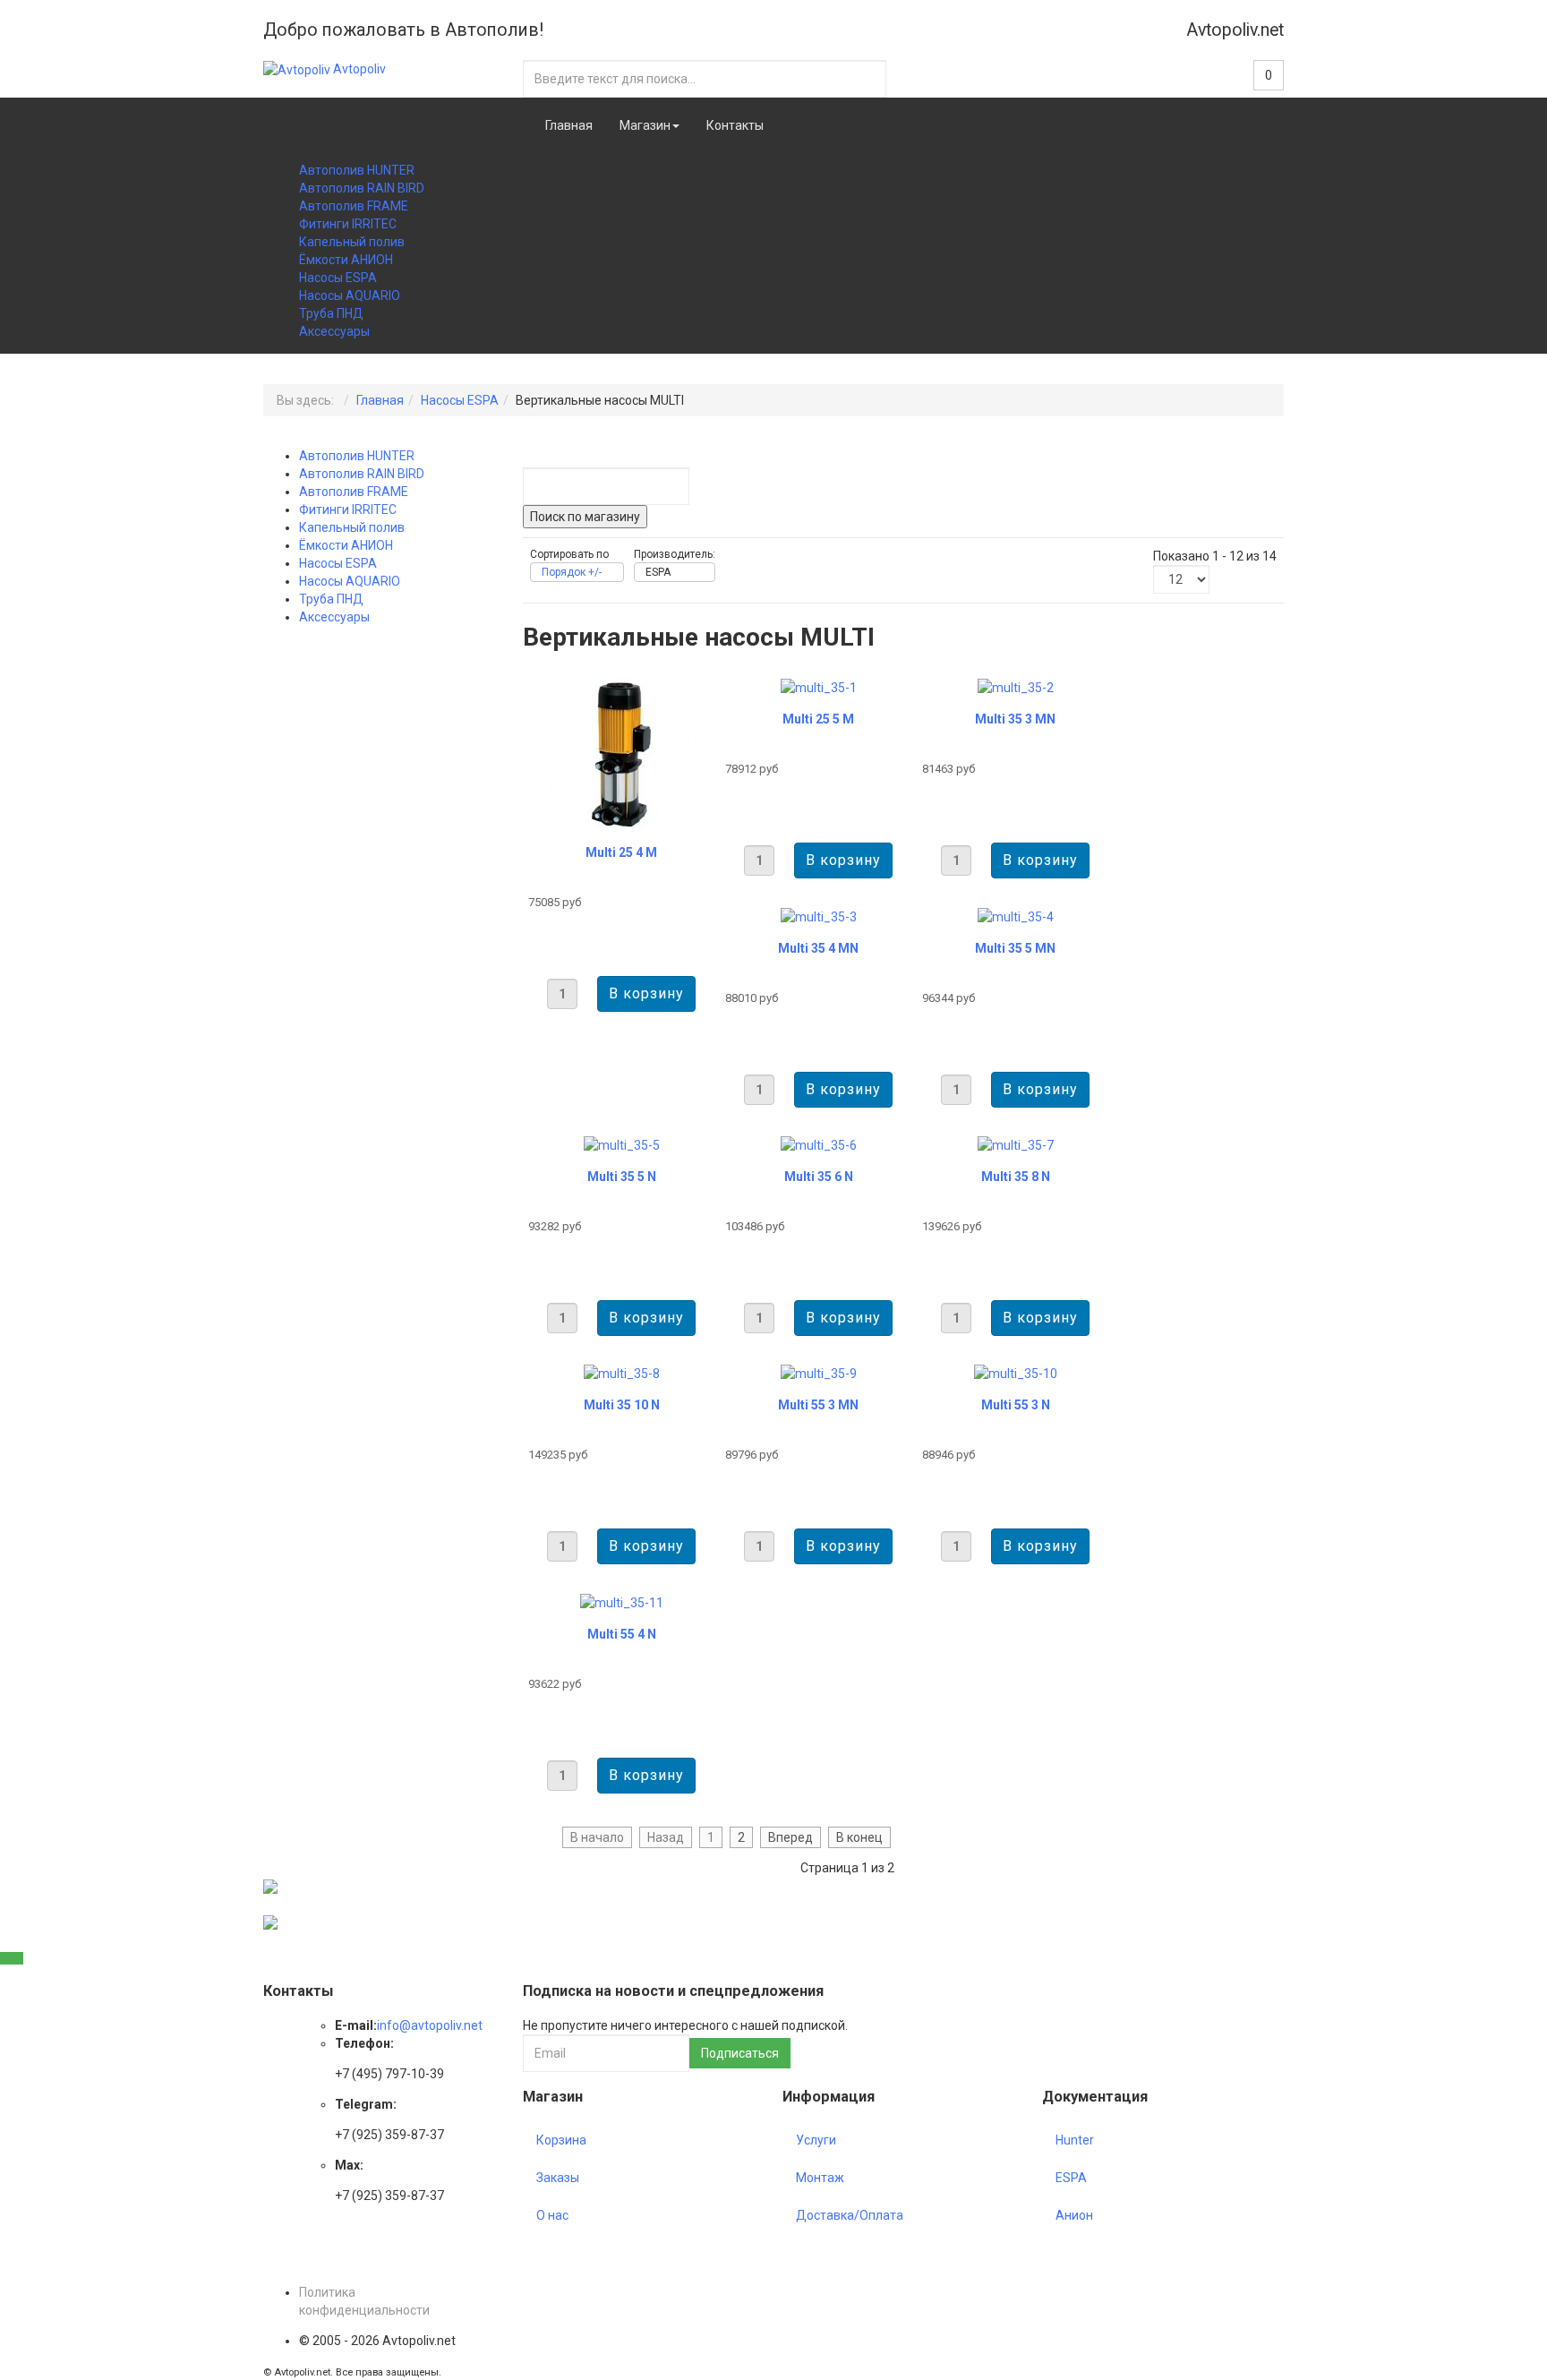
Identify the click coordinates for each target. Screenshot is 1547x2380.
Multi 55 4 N (622, 1634)
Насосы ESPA (460, 400)
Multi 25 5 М (818, 719)
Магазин (645, 125)
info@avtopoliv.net (430, 2025)
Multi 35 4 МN (818, 948)
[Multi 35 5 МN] (1016, 915)
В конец (859, 1837)
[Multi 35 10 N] (622, 1373)
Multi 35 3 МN (1015, 719)
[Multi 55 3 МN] (819, 1373)
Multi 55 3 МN (818, 1405)
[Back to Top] (12, 1958)
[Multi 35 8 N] (1016, 1144)
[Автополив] (270, 1886)
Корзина (561, 2140)
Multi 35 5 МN (1015, 948)
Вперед (791, 1837)
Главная (569, 125)
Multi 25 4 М (621, 852)
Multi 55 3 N (1016, 1405)
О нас (552, 2215)
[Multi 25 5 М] (819, 687)
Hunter (1075, 2140)
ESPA (1071, 2178)
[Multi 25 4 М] (621, 753)
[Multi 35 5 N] (622, 1144)
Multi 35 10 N (622, 1405)
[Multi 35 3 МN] (1016, 687)
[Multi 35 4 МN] (819, 915)
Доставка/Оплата (850, 2215)
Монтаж (820, 2178)
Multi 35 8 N (1016, 1177)
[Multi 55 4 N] (622, 1601)
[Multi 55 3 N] (1016, 1373)
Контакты (735, 125)
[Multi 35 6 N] (819, 1144)
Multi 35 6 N (819, 1177)
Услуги (816, 2140)
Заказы (558, 2178)
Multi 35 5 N (622, 1177)
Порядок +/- (572, 572)
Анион (1074, 2215)
